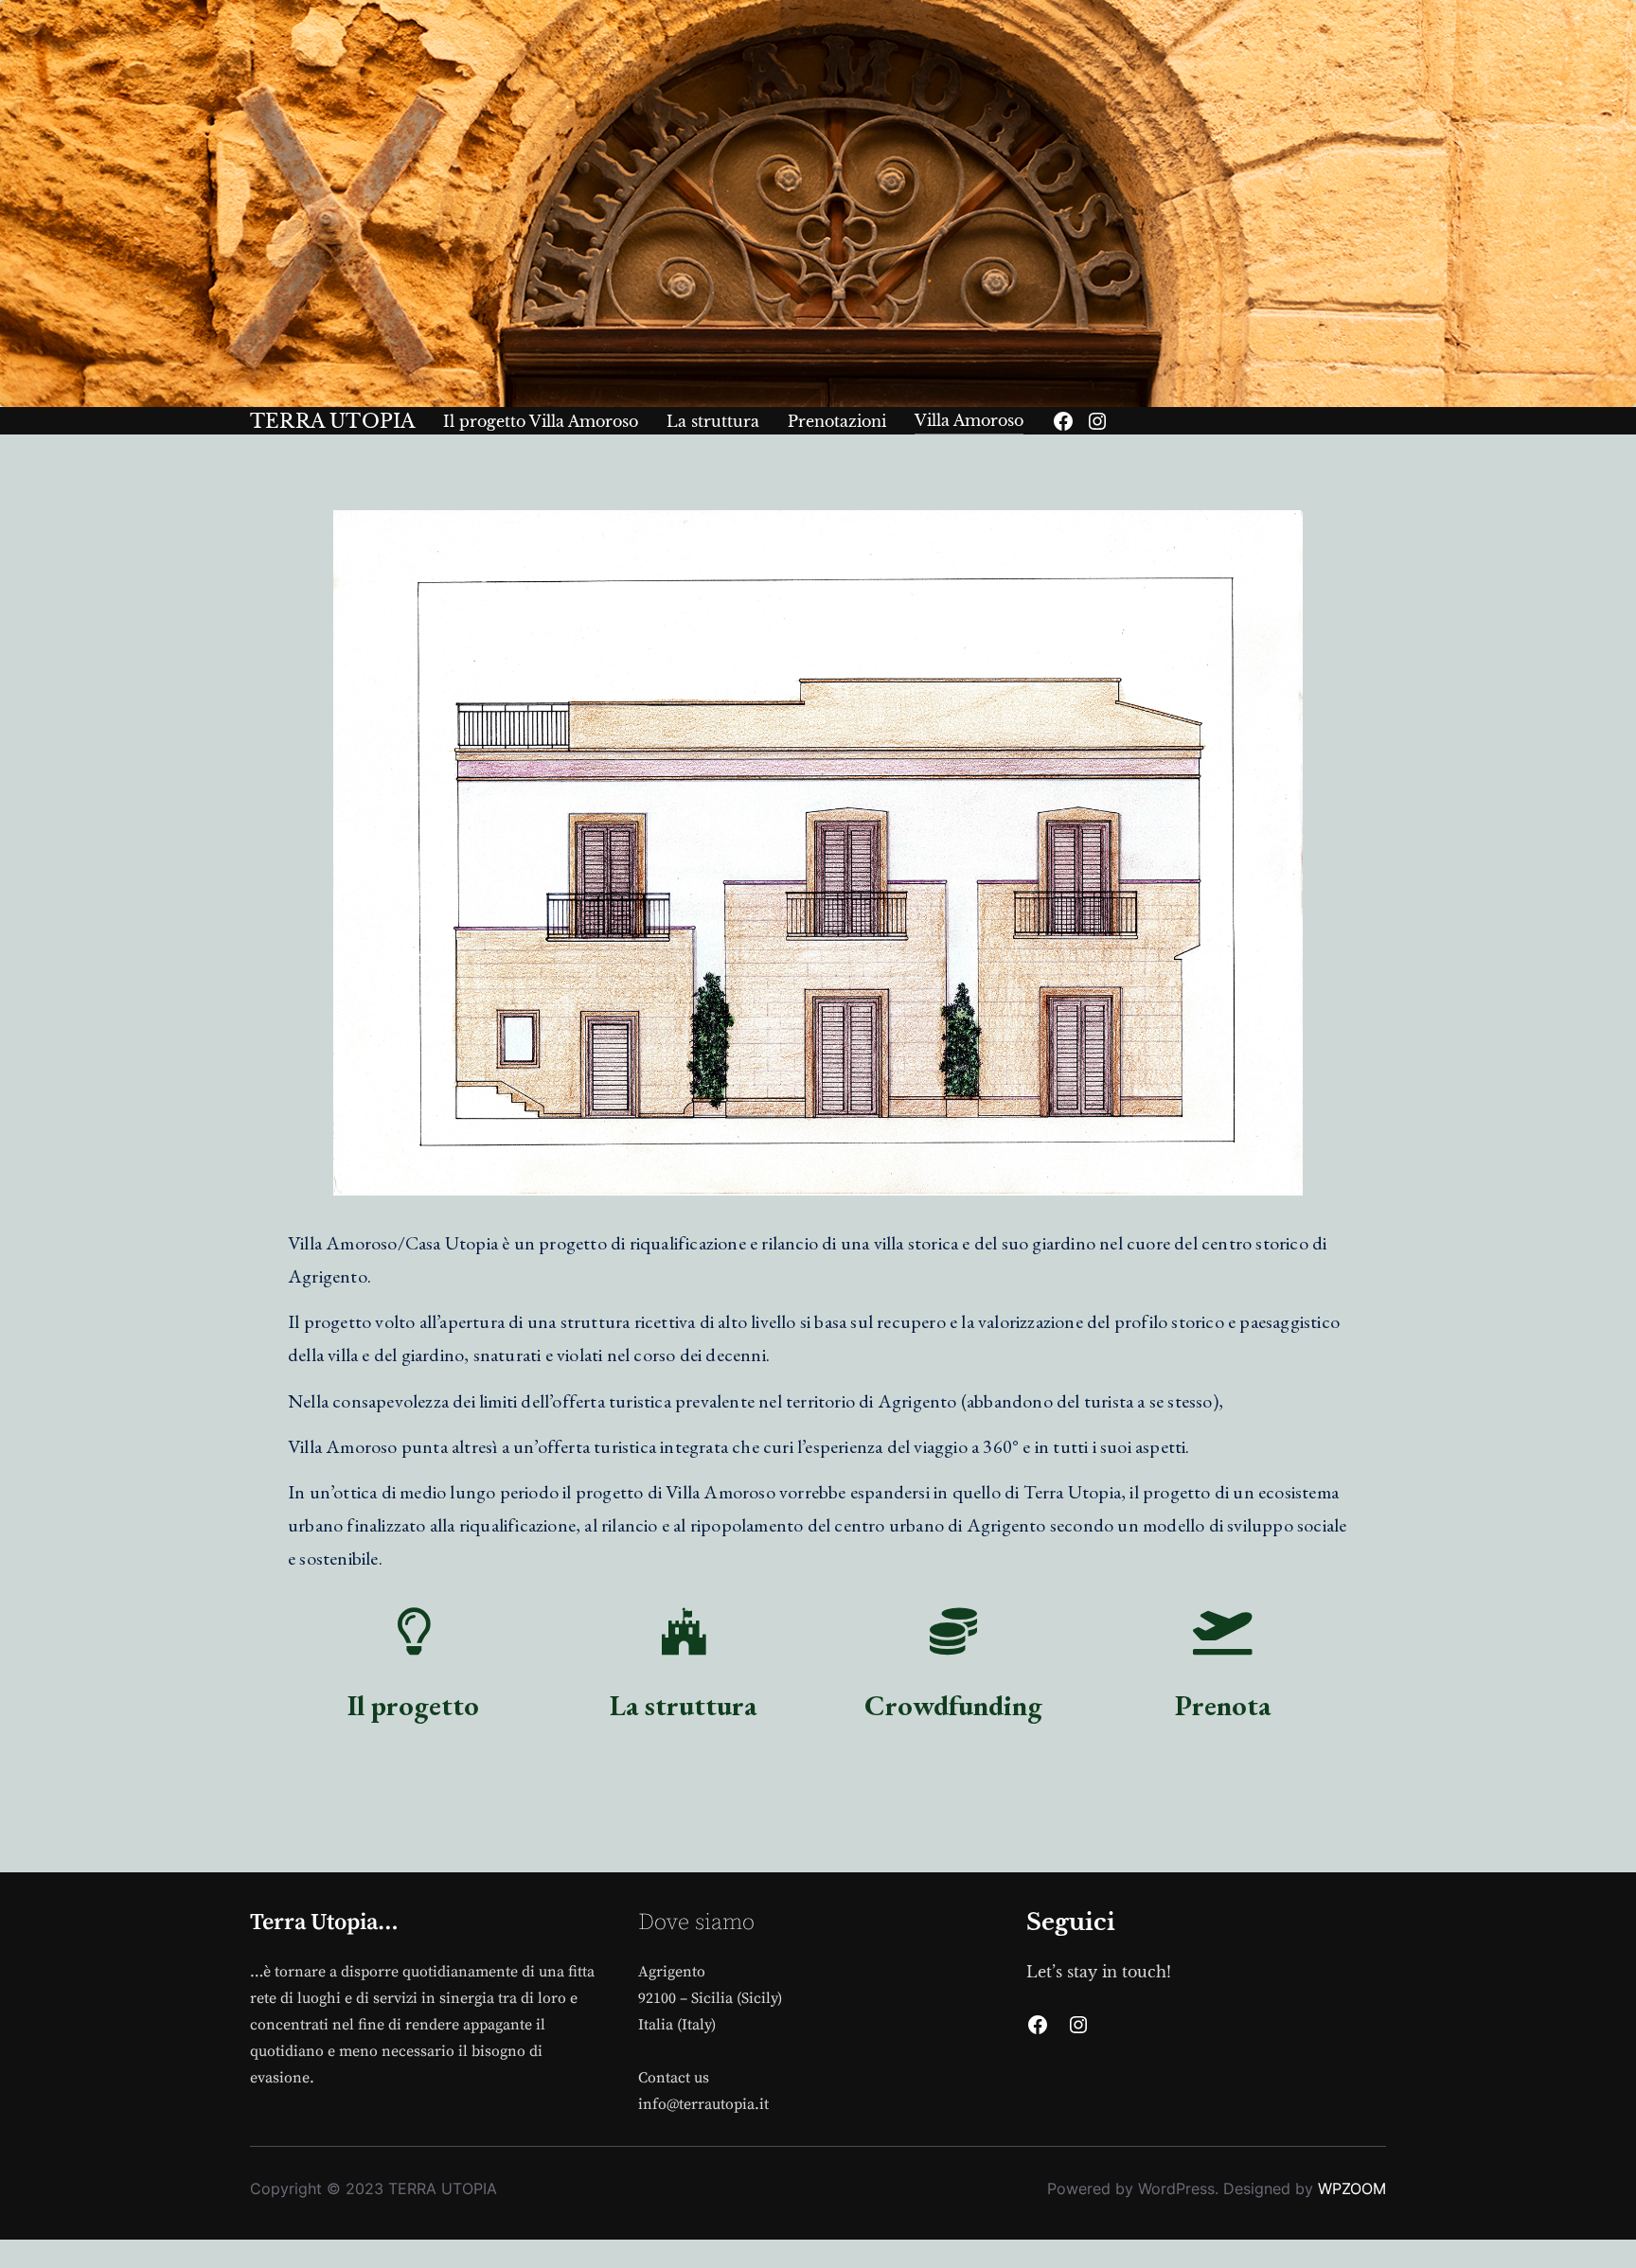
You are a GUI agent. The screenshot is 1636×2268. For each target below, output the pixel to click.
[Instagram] (1097, 421)
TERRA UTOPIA (332, 421)
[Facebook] (1063, 421)
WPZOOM (1352, 2188)
